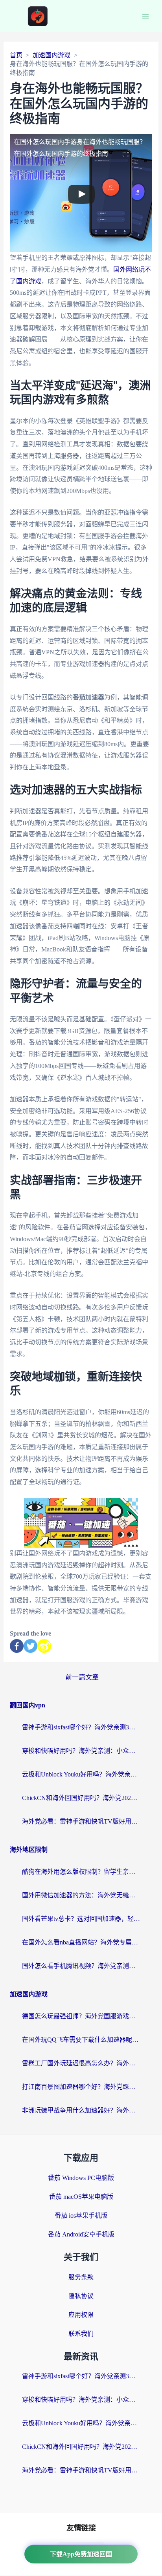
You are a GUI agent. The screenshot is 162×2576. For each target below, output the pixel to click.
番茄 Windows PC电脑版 (81, 2178)
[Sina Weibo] (44, 1646)
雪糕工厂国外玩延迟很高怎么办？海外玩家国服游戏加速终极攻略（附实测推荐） (81, 2063)
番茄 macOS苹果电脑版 (81, 2197)
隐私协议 (81, 2296)
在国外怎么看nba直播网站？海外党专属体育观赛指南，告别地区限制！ (81, 1942)
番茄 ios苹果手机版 (81, 2215)
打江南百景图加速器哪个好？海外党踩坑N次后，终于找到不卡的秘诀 (81, 2087)
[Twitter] (30, 1646)
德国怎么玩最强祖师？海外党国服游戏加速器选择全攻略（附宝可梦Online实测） (81, 2016)
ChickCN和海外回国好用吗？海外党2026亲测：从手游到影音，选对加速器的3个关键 (81, 1798)
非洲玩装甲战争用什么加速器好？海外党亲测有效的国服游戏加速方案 (81, 2110)
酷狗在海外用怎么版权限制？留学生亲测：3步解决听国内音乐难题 (81, 1872)
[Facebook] (17, 1646)
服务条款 (81, 2277)
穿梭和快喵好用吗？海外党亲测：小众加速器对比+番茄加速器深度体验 (81, 1751)
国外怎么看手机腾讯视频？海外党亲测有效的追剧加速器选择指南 (81, 1966)
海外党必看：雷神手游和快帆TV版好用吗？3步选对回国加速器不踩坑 (81, 1821)
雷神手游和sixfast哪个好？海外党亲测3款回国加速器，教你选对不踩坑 (81, 1727)
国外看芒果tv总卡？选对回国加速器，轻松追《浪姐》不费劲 (81, 1919)
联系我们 (81, 2334)
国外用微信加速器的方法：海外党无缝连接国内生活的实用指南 (81, 1895)
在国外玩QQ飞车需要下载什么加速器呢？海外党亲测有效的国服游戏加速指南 (81, 2040)
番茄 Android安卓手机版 (81, 2234)
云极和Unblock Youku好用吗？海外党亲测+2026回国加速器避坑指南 (81, 1774)
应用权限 (81, 2315)
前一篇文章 (82, 1677)
